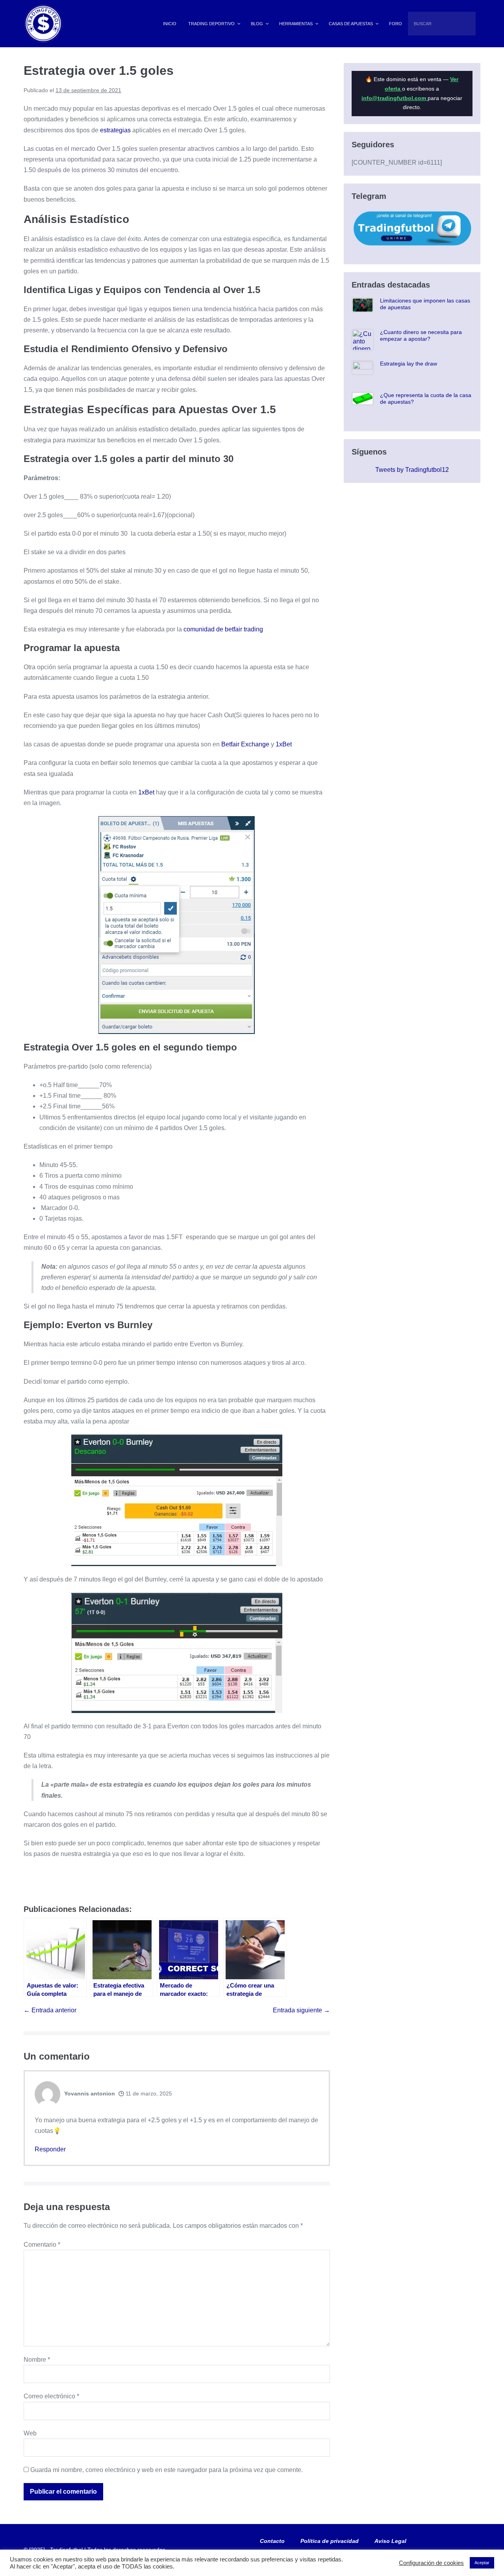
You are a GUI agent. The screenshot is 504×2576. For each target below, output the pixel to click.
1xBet (284, 744)
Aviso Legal (390, 2541)
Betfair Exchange (245, 744)
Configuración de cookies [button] (431, 2563)
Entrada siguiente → (301, 2010)
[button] (478, 16)
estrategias (115, 130)
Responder (50, 2149)
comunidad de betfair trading (223, 629)
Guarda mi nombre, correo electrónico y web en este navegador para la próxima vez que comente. (167, 2470)
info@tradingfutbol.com (395, 98)
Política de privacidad (330, 2541)
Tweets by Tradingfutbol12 (412, 470)
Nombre (37, 2360)
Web (30, 2433)
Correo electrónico (51, 2396)
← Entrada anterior (50, 2010)
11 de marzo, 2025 (148, 2093)
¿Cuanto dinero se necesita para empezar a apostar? (421, 335)
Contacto (272, 2541)
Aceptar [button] (482, 2563)
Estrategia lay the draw (409, 364)
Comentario (42, 2245)
